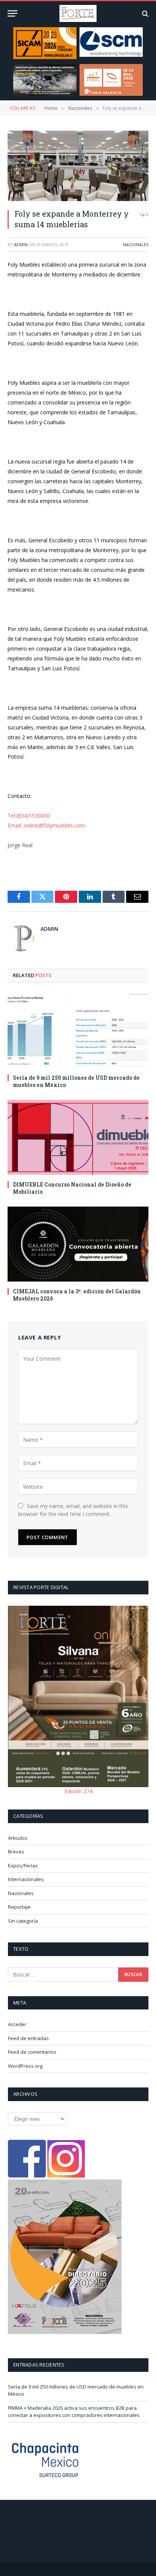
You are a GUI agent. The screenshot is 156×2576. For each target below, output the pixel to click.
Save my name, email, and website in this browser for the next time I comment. (73, 1510)
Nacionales (136, 244)
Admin (21, 244)
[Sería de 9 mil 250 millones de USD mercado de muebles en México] (78, 1030)
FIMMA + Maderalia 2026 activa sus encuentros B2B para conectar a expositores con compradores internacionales (74, 2412)
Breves (16, 1852)
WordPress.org (25, 2066)
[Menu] (12, 13)
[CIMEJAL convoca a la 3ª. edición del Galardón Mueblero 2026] (78, 1244)
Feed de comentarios (32, 2052)
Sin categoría (23, 1921)
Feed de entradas (28, 2038)
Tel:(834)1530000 (29, 816)
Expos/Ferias (23, 1866)
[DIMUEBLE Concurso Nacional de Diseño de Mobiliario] (78, 1137)
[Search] (144, 13)
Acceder (17, 2024)
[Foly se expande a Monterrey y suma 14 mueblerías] (78, 166)
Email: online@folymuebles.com (46, 825)
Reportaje (19, 1907)
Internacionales (26, 1879)
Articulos (18, 1838)
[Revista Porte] (78, 13)
